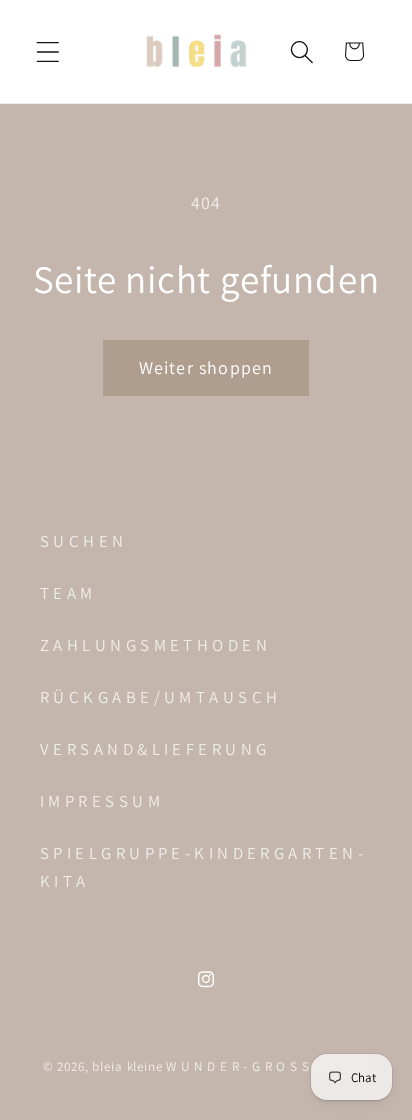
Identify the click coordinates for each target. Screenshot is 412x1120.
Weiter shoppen (206, 367)
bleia (109, 1066)
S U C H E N (82, 541)
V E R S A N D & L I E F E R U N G (153, 749)
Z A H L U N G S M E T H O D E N (153, 645)
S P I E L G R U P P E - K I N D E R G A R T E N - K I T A (201, 867)
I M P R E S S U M (100, 801)
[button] (48, 51)
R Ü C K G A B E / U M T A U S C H (159, 697)
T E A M (66, 593)
